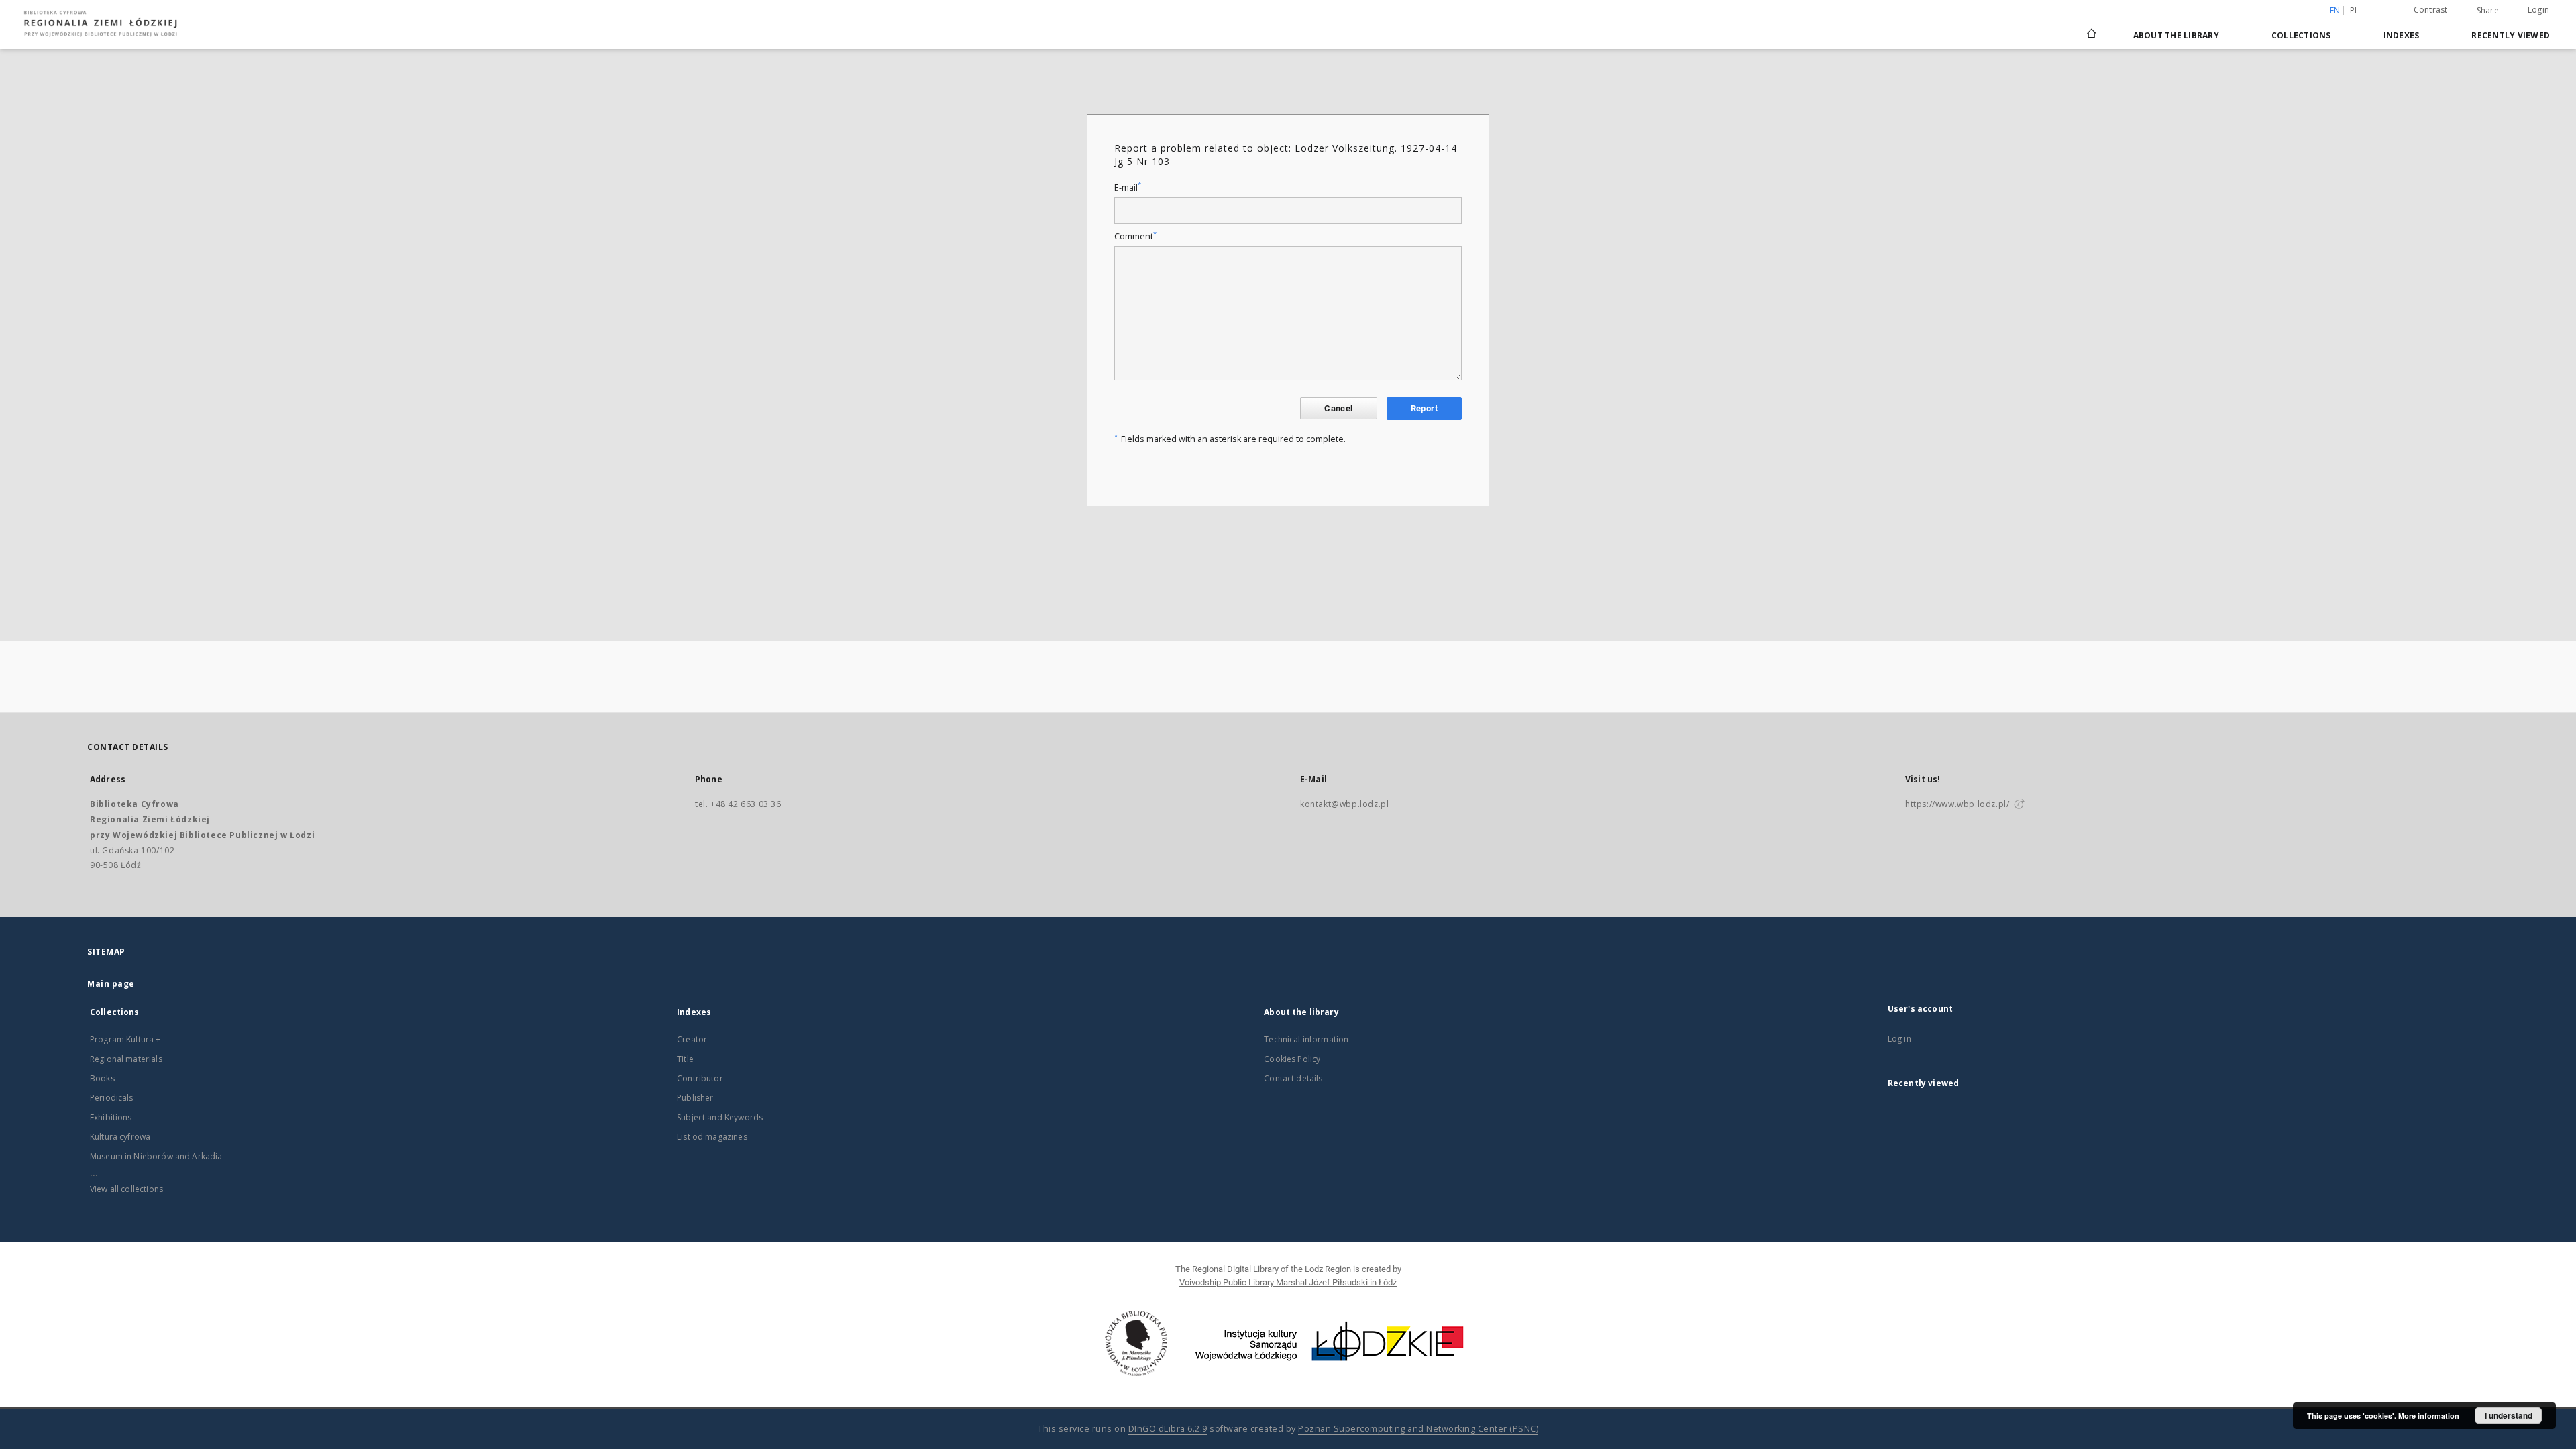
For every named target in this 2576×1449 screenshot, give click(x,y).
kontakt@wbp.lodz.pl (1344, 804)
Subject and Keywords (720, 1117)
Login (2538, 10)
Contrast (2431, 10)
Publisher (695, 1098)
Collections (2301, 35)
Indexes (2402, 35)
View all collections (126, 1189)
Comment (1135, 236)
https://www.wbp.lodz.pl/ (1957, 804)
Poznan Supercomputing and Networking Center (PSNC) (1418, 1429)
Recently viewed (2511, 35)
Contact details (1293, 1078)
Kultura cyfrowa (120, 1137)
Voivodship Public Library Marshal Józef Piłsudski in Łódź (1288, 1282)
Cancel (1338, 408)
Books (102, 1078)
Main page (111, 984)
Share (2488, 11)
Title (685, 1059)
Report (1424, 408)
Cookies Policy (1292, 1059)
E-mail (1128, 187)
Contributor (700, 1078)
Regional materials (126, 1059)
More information (2429, 1416)
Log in (1899, 1039)
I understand (2509, 1415)
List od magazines (712, 1137)
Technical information (1306, 1039)
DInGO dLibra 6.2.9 (1168, 1429)
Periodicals (112, 1098)
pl (2355, 10)
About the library (2176, 35)
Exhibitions (111, 1117)
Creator (692, 1039)
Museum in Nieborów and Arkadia (156, 1156)
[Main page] (2092, 28)
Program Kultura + (125, 1039)
